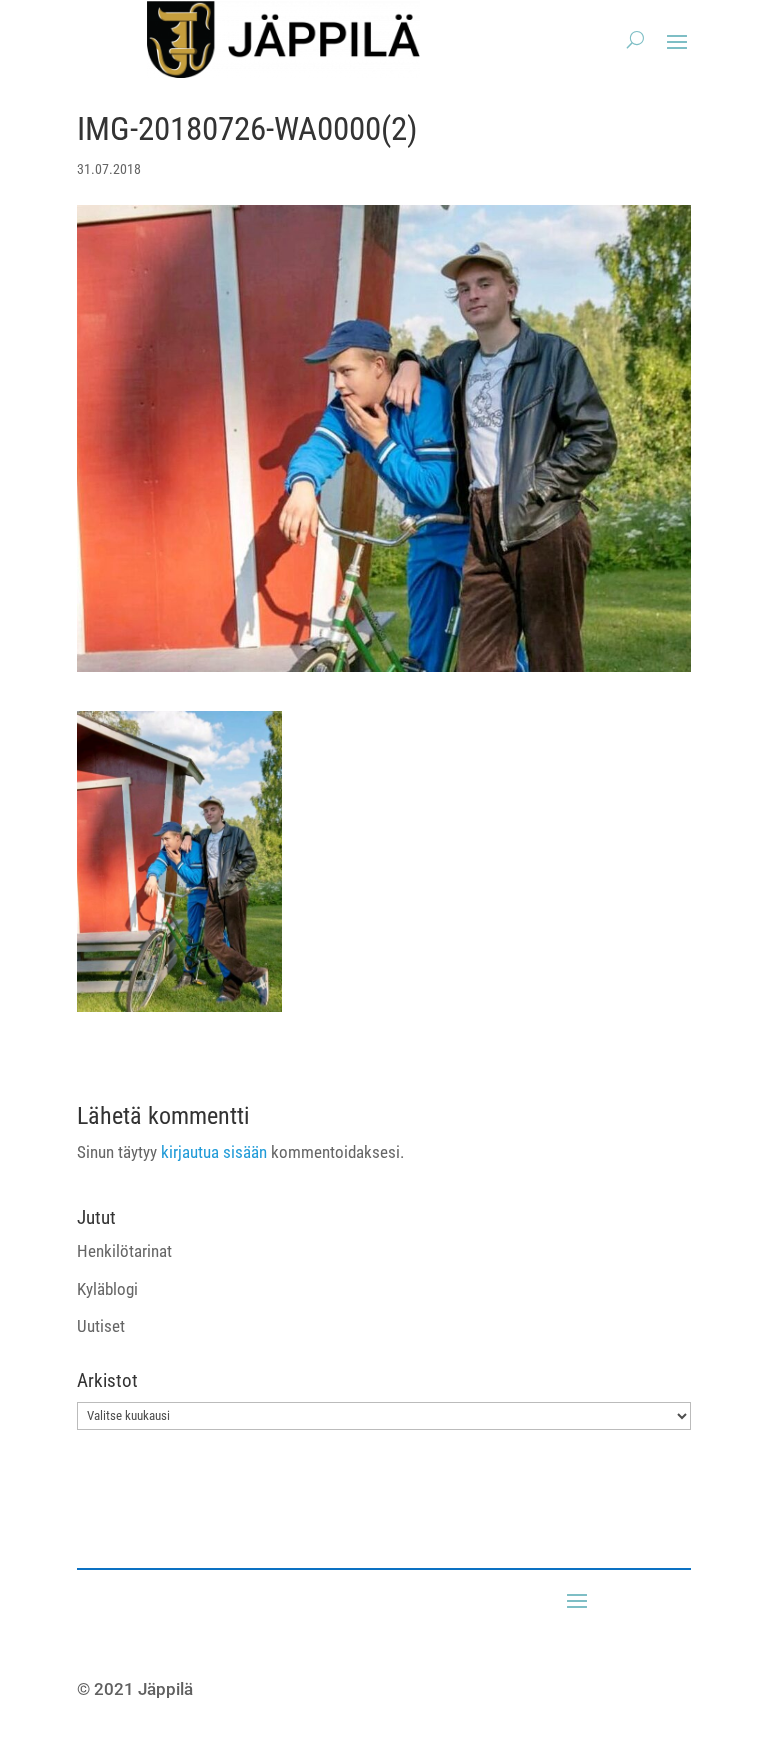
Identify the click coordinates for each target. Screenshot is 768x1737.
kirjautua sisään (214, 1152)
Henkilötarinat (124, 1251)
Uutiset (101, 1326)
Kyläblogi (107, 1289)
